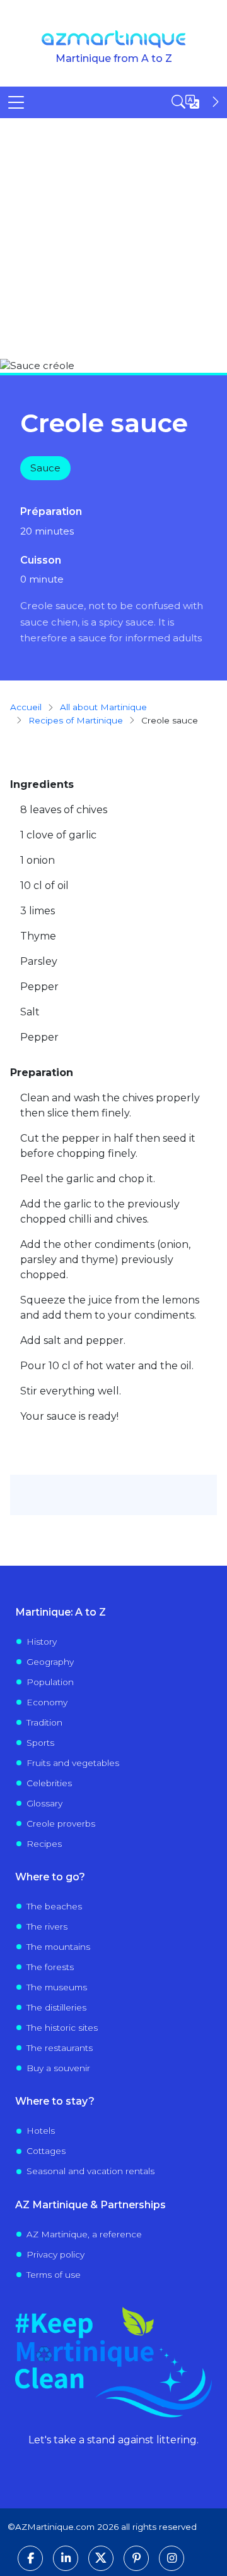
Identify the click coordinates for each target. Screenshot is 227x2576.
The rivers (47, 1926)
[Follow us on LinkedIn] (66, 2558)
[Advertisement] (113, 238)
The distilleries (56, 2007)
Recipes (44, 1844)
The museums (57, 1987)
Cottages (46, 2151)
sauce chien (49, 622)
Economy (47, 1702)
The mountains (58, 1947)
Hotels (41, 2131)
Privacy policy (55, 2254)
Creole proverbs (61, 1823)
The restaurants (60, 2048)
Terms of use (54, 2275)
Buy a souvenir (58, 2068)
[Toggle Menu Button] (16, 102)
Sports (40, 1743)
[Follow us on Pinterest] (136, 2558)
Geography (50, 1662)
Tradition (44, 1722)
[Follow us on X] (101, 2558)
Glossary (44, 1803)
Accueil (26, 707)
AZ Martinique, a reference (84, 2234)
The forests (50, 1967)
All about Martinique (103, 707)
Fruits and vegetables (73, 1763)
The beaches (54, 1906)
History (42, 1642)
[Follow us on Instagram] (172, 2558)
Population (50, 1682)
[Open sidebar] (197, 102)
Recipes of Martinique (76, 720)
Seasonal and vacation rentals (90, 2171)
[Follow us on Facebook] (30, 2558)
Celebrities (49, 1783)
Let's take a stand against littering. (113, 2440)
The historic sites (62, 2028)
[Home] (114, 39)
